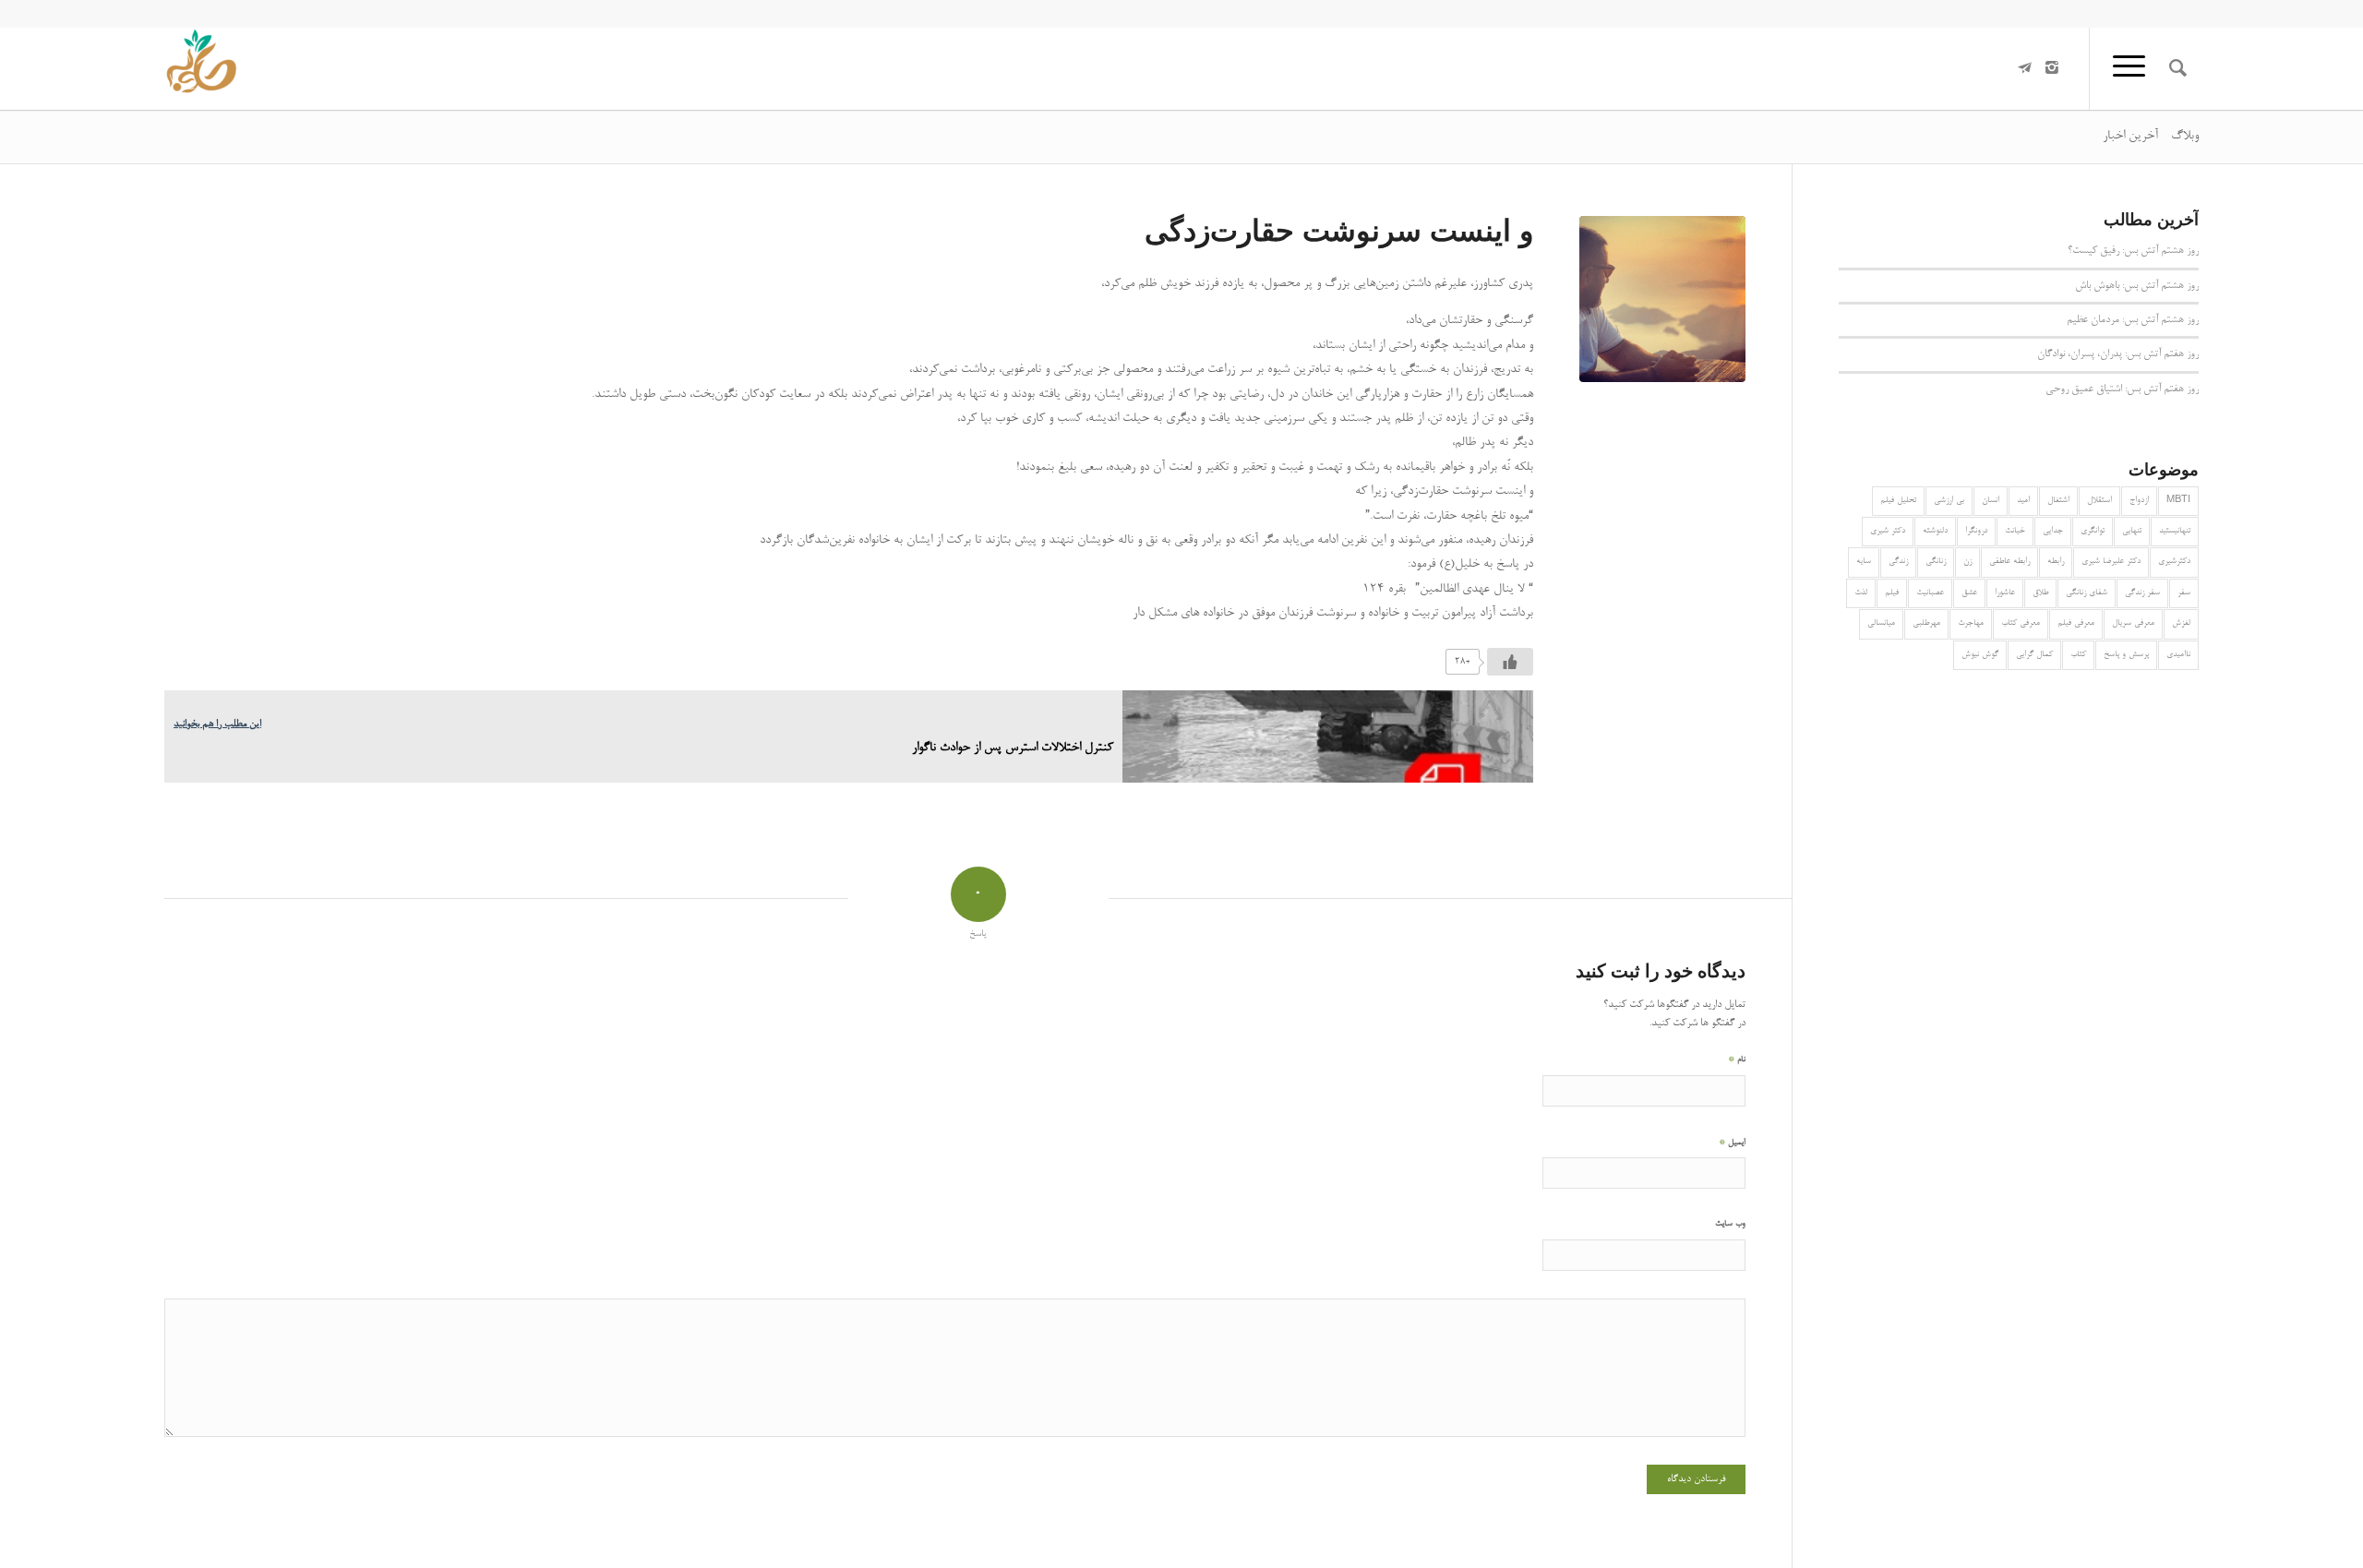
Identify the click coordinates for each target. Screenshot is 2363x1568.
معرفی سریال (2133, 623)
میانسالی (1881, 623)
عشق (1969, 593)
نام (1737, 1059)
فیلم (1892, 593)
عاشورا (2005, 593)
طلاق (2040, 593)
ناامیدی (2178, 655)
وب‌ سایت (1730, 1224)
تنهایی (2132, 531)
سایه (1864, 562)
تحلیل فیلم (1898, 501)
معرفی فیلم (2076, 623)
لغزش (2181, 623)
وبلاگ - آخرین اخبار (2151, 137)
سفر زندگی (2142, 593)
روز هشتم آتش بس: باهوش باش (2137, 286)
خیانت (2015, 531)
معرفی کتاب (2021, 623)
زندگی (1898, 562)
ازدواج (2139, 501)
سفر (2184, 593)
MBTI (2178, 501)
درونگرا (1976, 531)
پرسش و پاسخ (2126, 655)
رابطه (2056, 562)
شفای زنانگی (2087, 593)
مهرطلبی (1926, 623)
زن (1967, 562)
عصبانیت (1930, 593)
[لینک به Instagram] (2052, 67)
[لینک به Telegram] (2024, 67)
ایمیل (1732, 1142)
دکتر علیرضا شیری (2111, 562)
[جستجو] (2178, 68)
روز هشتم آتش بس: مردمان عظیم (2133, 320)
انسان (1991, 501)
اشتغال (2058, 501)
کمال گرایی (2034, 655)
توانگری (2093, 531)
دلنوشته (1935, 531)
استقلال (2099, 501)
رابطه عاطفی (2009, 562)
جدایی (2053, 531)
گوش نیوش (1980, 655)
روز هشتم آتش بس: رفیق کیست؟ (2133, 251)
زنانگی (1936, 562)
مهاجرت (1971, 623)
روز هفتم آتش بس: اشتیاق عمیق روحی (2122, 389)
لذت (1861, 593)
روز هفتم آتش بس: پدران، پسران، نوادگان (2118, 354)
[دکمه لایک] (1510, 662)
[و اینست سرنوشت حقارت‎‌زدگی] (1662, 299)
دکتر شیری (1888, 531)
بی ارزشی (1949, 501)
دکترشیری (2174, 562)
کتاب (2078, 655)
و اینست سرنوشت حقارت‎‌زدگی (1339, 229)
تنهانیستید (2175, 531)
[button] (849, 449)
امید (2023, 501)
